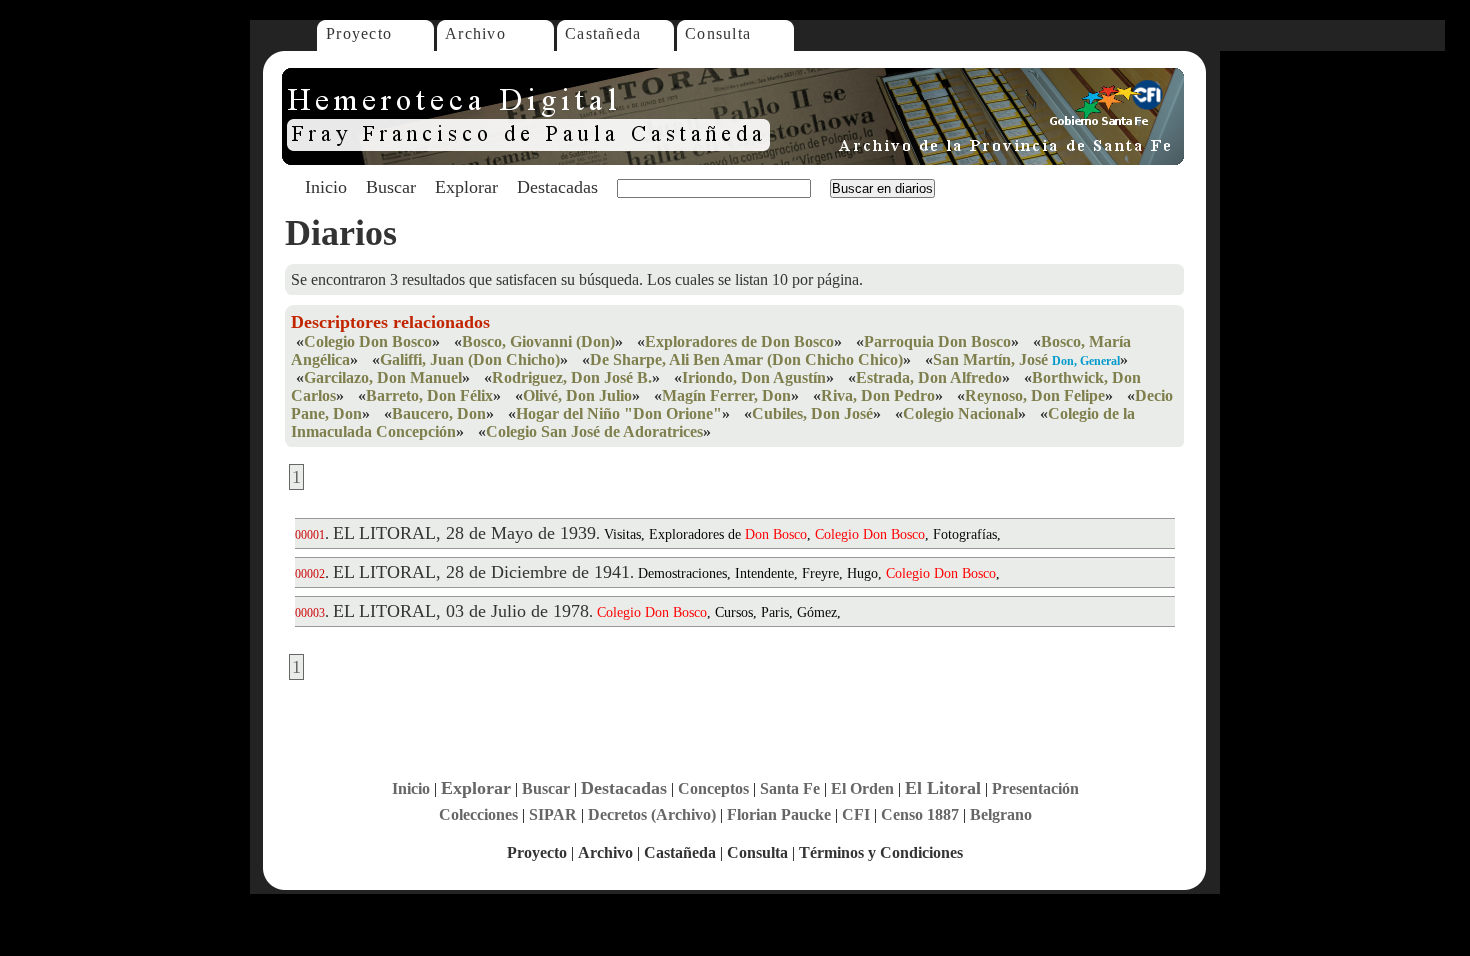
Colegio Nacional (960, 413)
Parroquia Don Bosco (937, 341)
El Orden (862, 788)
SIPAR (553, 814)
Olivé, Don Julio (577, 395)
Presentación (1035, 788)
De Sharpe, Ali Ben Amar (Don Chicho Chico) (746, 359)
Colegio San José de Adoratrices (594, 431)
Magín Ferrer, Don (726, 395)
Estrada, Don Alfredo (929, 377)
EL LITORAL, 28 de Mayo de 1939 (464, 533)
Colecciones (478, 814)
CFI (856, 814)
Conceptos (713, 788)
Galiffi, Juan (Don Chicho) (470, 359)
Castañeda (603, 33)
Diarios (341, 233)
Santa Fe (790, 788)
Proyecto (359, 33)
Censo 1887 (920, 814)
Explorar (466, 187)
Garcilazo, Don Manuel (383, 377)
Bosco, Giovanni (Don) (538, 341)
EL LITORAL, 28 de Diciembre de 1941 (481, 572)
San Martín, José (990, 359)
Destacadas (557, 187)
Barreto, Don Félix (429, 395)
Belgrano (1001, 814)
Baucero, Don (439, 413)
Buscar (391, 187)
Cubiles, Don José (812, 413)
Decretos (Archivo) (652, 814)
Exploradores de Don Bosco (739, 341)
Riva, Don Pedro (878, 395)
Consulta (718, 33)
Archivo (475, 33)
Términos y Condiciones (881, 852)
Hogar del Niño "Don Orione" (619, 413)
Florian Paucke (779, 814)
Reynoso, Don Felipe (1035, 395)
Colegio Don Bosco (368, 341)
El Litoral (943, 788)
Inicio (326, 187)
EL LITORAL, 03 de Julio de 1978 (461, 611)
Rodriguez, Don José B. (572, 377)
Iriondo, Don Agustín (754, 377)
